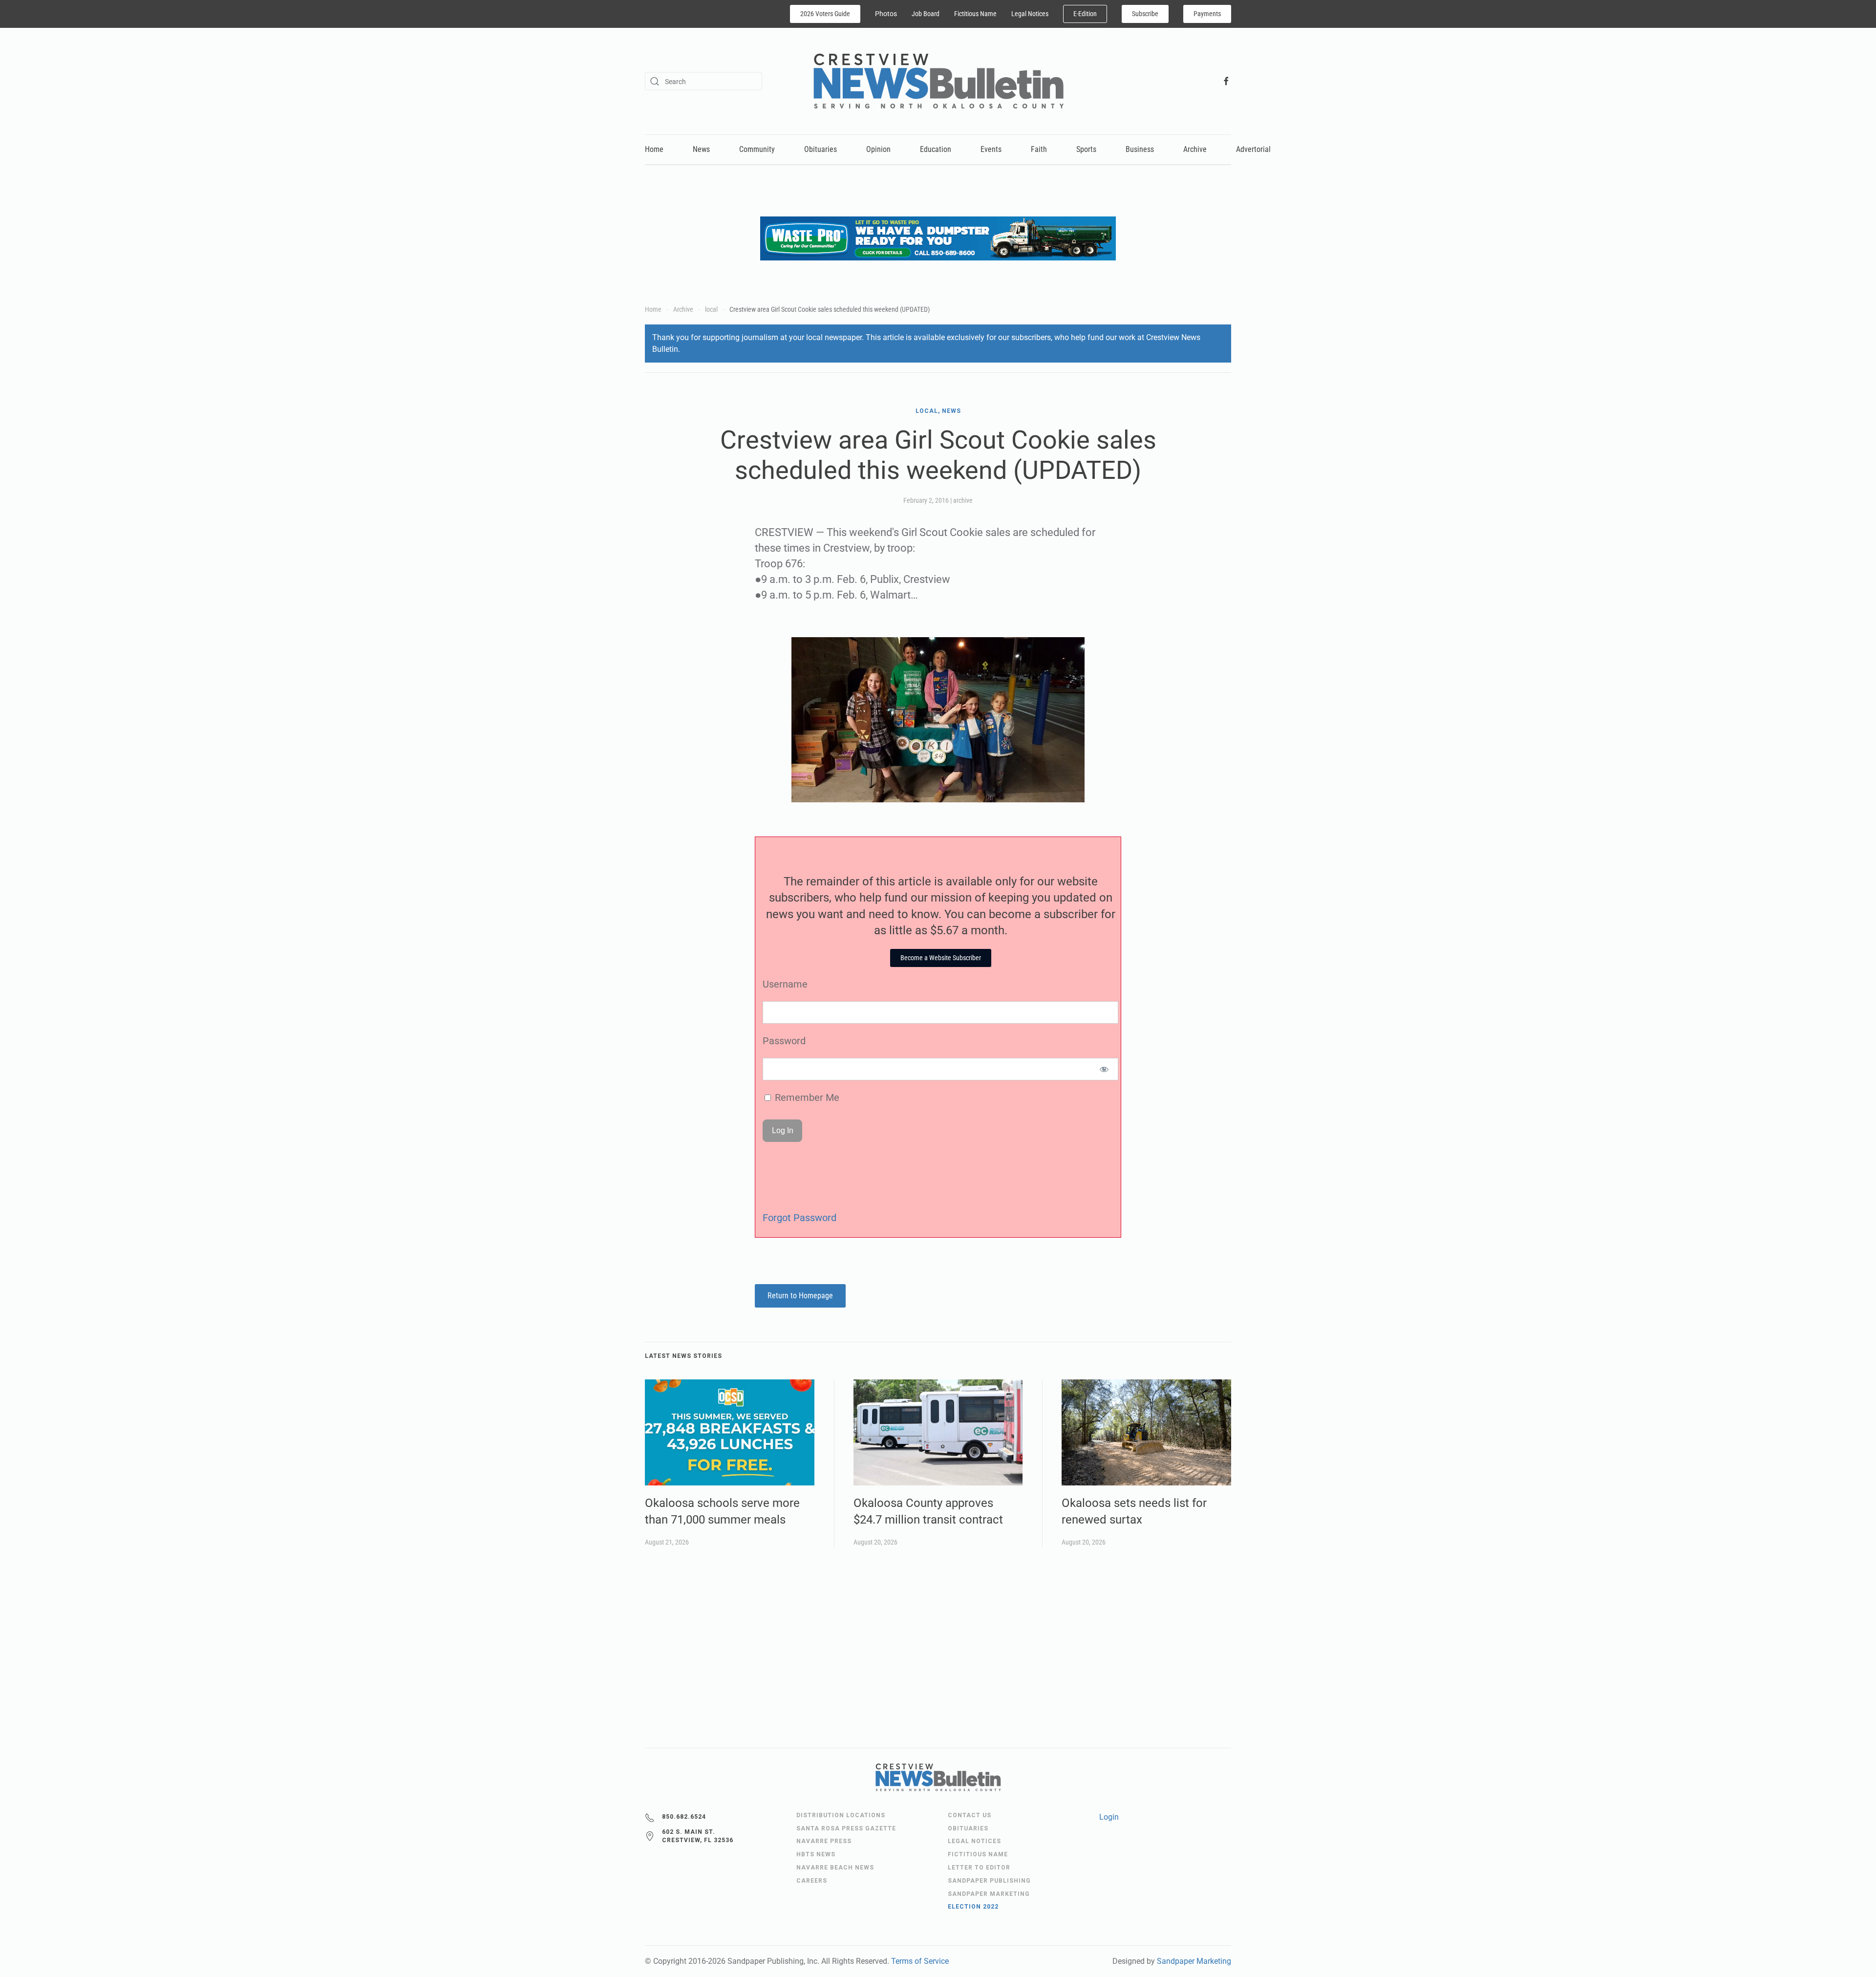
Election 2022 (973, 1907)
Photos (886, 14)
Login (1109, 1817)
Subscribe (1145, 14)
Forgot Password (799, 1218)
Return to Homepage (800, 1296)
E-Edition (1085, 14)
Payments (1207, 14)
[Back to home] (938, 81)
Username (785, 984)
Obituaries (821, 149)
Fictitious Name (975, 14)
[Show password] (1104, 1069)
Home (654, 149)
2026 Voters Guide (825, 14)
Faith (1039, 149)
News (701, 149)
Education (936, 149)
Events (991, 149)
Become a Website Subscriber (941, 958)
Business (1140, 149)
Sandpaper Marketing (1194, 1961)
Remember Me (806, 1097)
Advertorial (1253, 149)
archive (963, 500)
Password (784, 1041)
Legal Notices (1030, 14)
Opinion (878, 149)
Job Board (926, 14)
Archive (1195, 149)
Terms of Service (920, 1961)
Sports (1086, 149)
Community (757, 149)
